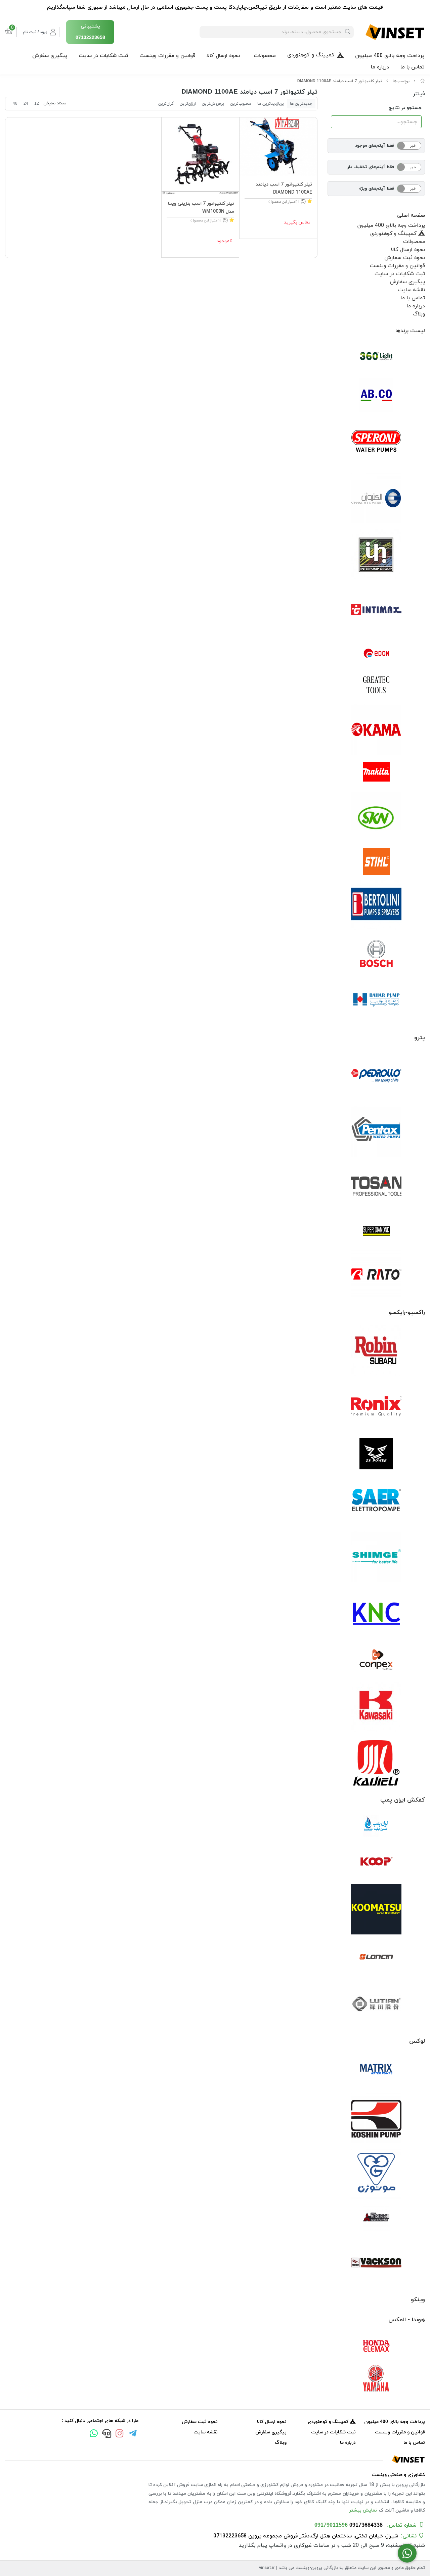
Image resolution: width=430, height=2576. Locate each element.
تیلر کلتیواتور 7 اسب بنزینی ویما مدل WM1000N (201, 208)
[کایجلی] (376, 1762)
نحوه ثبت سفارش (405, 258)
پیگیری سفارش (50, 56)
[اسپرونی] (376, 443)
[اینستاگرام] (120, 2434)
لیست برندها (410, 331)
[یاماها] (376, 2378)
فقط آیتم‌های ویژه (377, 189)
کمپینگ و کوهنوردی (311, 55)
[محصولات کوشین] (376, 2118)
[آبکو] (376, 395)
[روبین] (376, 1351)
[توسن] (376, 1187)
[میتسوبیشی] (376, 2218)
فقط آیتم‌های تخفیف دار (371, 167)
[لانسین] (376, 1957)
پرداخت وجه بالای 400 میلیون (390, 56)
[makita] (376, 773)
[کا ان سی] (376, 1612)
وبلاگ (419, 314)
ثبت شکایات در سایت (103, 56)
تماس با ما (412, 67)
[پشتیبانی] (106, 2434)
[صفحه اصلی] (423, 81)
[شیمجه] (376, 1557)
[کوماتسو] (376, 1909)
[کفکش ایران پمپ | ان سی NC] (376, 1826)
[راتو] (376, 1275)
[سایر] (376, 1501)
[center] (348, 32)
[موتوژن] (376, 2174)
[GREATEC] (376, 686)
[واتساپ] (94, 2434)
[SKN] (376, 817)
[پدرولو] (376, 1076)
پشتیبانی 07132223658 (90, 32)
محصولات (265, 56)
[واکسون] (376, 2262)
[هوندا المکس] (376, 2346)
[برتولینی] (376, 905)
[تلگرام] (133, 2434)
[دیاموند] (376, 1231)
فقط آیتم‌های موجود (375, 146)
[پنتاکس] (376, 1131)
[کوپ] (376, 1862)
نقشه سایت (412, 290)
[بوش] (376, 953)
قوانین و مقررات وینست (167, 56)
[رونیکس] (376, 1406)
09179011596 (331, 2525)
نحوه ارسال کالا (223, 56)
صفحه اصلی (411, 215)
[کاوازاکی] (376, 1707)
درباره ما (380, 67)
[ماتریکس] (376, 2071)
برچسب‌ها (401, 81)
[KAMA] (376, 729)
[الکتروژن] (376, 498)
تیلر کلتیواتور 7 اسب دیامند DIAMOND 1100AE (340, 81)
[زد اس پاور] (376, 1454)
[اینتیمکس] (376, 610)
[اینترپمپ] (376, 554)
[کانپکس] (376, 1660)
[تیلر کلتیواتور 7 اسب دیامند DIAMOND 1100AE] (278, 147)
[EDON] (376, 653)
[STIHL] (376, 861)
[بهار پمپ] (376, 1000)
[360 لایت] (376, 356)
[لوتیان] (376, 2004)
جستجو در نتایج (405, 108)
